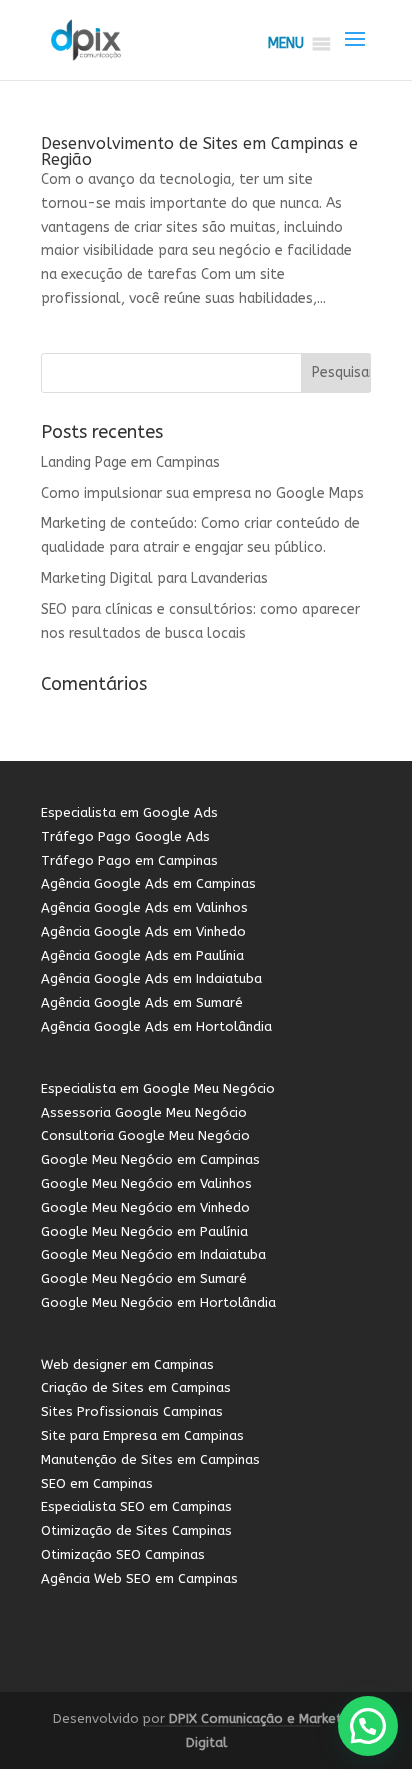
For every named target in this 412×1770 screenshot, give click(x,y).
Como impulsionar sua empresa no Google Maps (202, 493)
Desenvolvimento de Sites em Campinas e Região (199, 151)
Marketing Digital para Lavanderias (154, 578)
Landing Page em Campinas (130, 462)
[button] (286, 44)
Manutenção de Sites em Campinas (150, 1459)
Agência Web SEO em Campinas (139, 1578)
